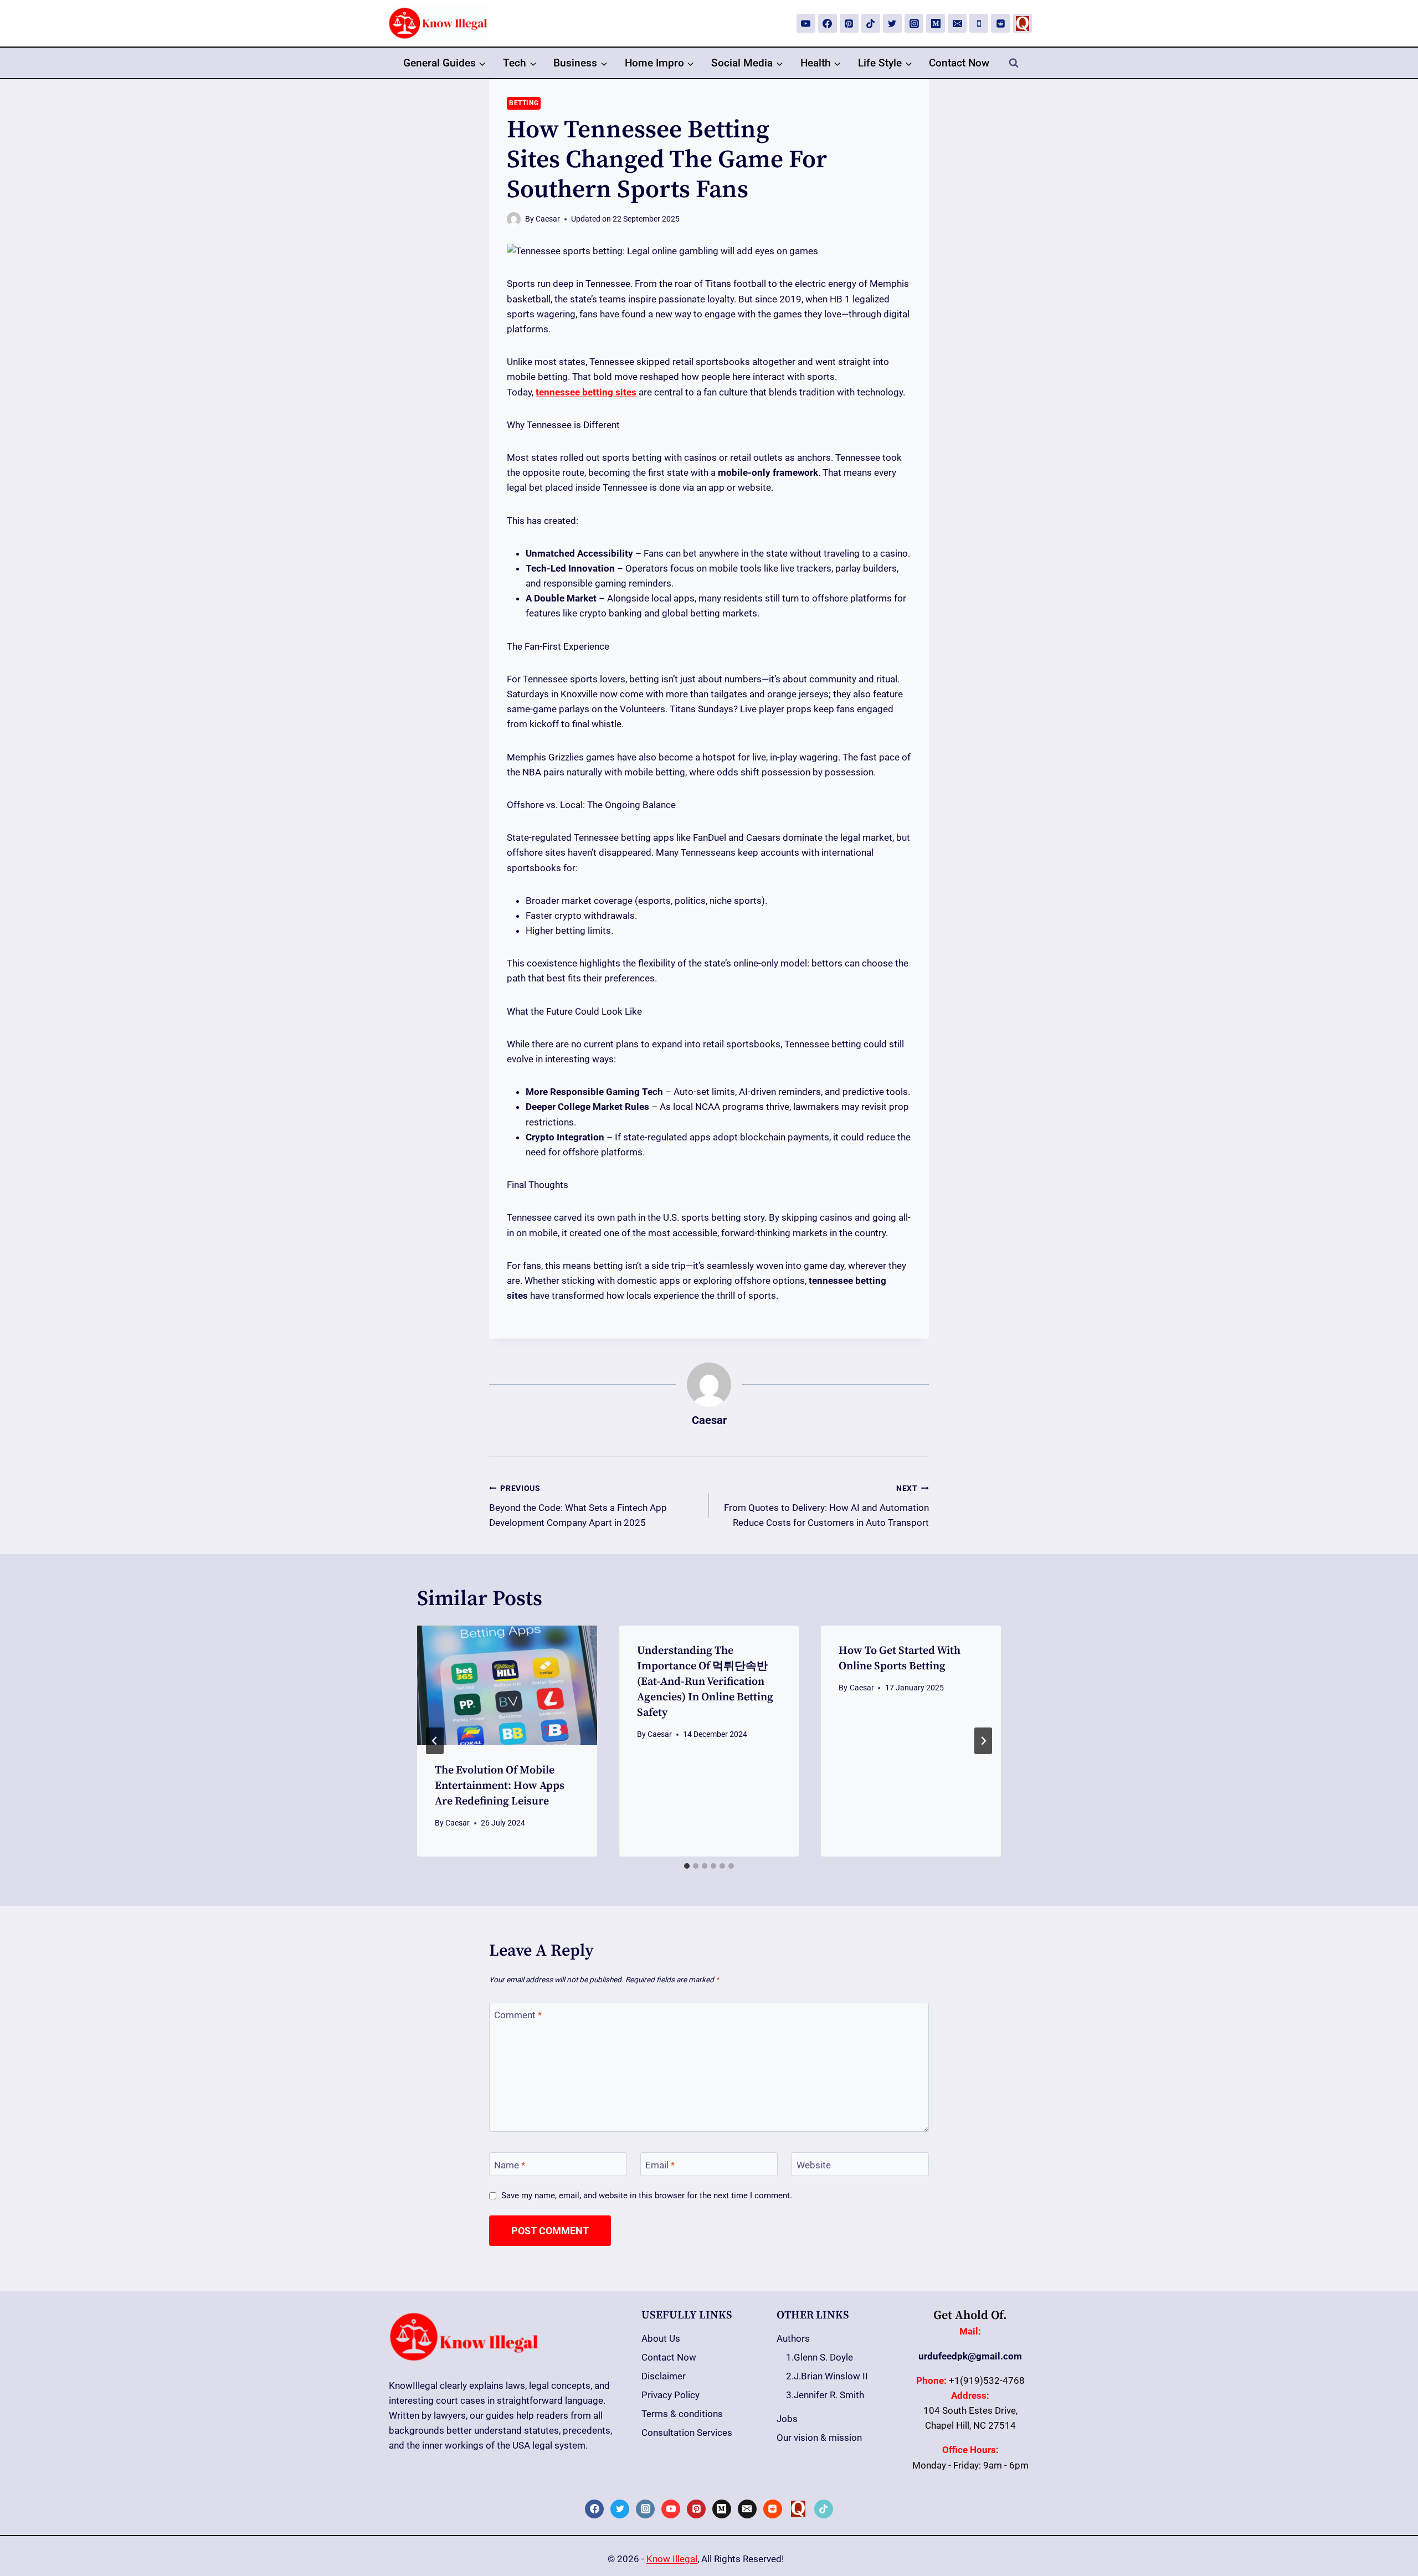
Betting (524, 103)
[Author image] (514, 219)
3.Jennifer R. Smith (825, 2395)
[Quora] (1023, 23)
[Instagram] (914, 23)
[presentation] (507, 1685)
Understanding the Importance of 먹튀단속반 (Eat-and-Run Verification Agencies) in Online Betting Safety (705, 1682)
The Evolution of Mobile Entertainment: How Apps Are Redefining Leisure (500, 1786)
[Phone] (979, 23)
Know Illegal (672, 2559)
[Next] (983, 1741)
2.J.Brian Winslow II (827, 2376)
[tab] (687, 1866)
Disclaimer (664, 2376)
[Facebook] (828, 23)
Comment (518, 2015)
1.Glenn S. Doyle (820, 2357)
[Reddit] (1000, 23)
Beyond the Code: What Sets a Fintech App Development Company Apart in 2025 (578, 1506)
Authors (793, 2338)
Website (814, 2165)
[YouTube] (806, 23)
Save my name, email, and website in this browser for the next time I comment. (647, 2195)
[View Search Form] (1014, 63)
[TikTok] (871, 23)
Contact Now (959, 63)
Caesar (548, 219)
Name (510, 2165)
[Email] (957, 23)
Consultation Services (687, 2433)
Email (660, 2165)
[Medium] (936, 23)
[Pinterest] (849, 23)
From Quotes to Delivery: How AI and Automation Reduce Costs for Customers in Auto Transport (826, 1506)
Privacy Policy (671, 2395)
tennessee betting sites (586, 392)
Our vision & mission (819, 2438)
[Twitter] (892, 23)
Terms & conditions (682, 2414)
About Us (661, 2338)
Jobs (787, 2419)
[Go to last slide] (435, 1741)
